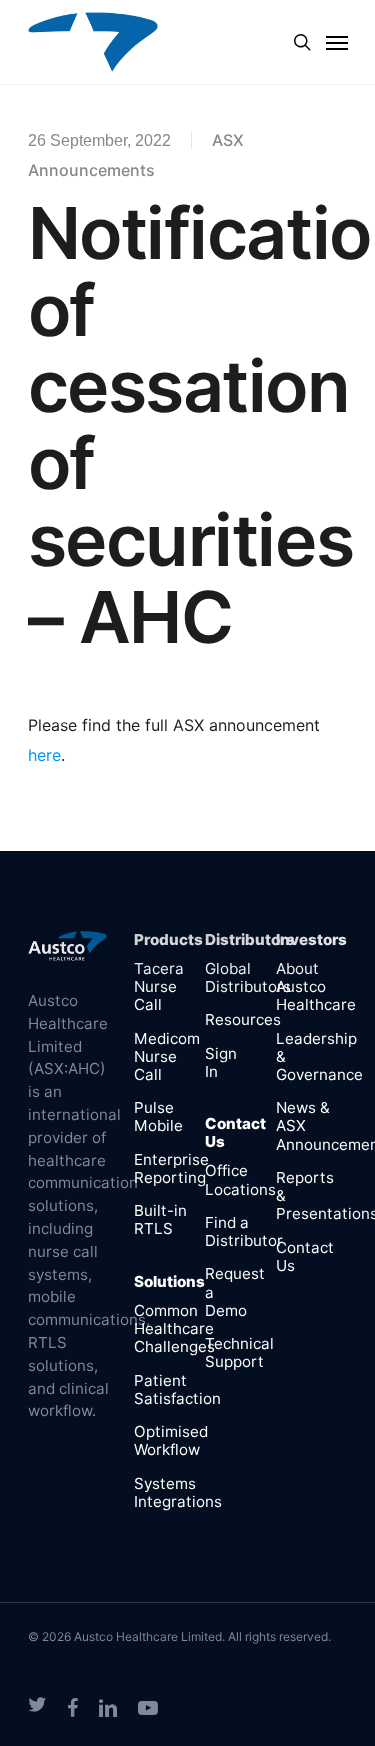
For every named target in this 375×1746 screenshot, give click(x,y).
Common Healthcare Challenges (174, 1328)
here (44, 755)
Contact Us (305, 1256)
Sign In (221, 1062)
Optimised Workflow (171, 1440)
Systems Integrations (178, 1492)
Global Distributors (248, 977)
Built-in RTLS (160, 1219)
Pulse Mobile (158, 1116)
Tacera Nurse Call (159, 986)
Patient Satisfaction (177, 1389)
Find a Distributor (244, 1231)
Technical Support (239, 1352)
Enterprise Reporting (171, 1168)
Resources (243, 1019)
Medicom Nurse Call (167, 1056)
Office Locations (240, 1179)
